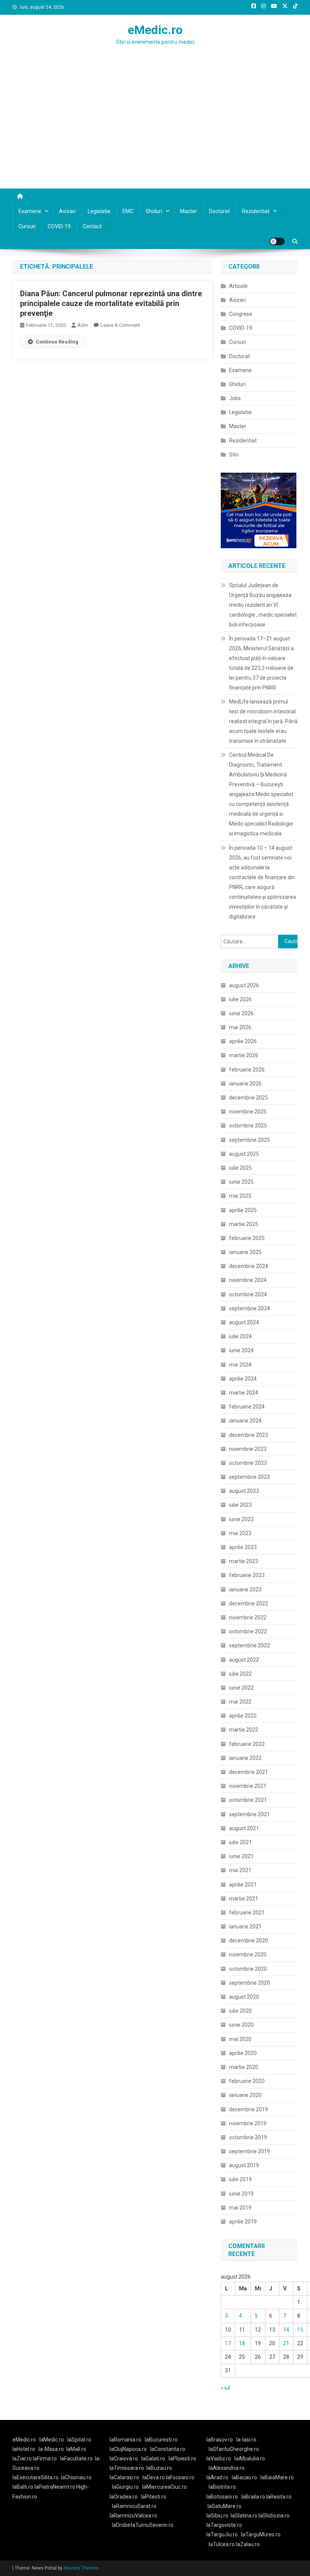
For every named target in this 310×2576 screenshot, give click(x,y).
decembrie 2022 (249, 1603)
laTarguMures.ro (261, 2534)
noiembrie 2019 (248, 2123)
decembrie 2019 (249, 2109)
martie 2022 (244, 1730)
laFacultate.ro (76, 2458)
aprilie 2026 (243, 1041)
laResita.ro (279, 2497)
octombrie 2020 (248, 1969)
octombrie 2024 (248, 1294)
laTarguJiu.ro (224, 2534)
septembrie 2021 (250, 1814)
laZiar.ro (23, 2458)
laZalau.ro (248, 2544)
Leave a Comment (120, 325)
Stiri (234, 455)
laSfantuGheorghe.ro (234, 2449)
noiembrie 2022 (248, 1617)
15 (300, 2330)
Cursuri (27, 226)
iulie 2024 (240, 1336)
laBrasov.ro (220, 2440)
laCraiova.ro (124, 2458)
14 (286, 2330)
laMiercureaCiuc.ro (164, 2487)
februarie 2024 (247, 1407)
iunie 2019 (241, 2194)
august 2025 (244, 1154)
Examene (30, 211)
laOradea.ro (124, 2497)
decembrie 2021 (249, 1772)
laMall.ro (76, 2449)
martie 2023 (244, 1561)
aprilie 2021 (243, 1885)
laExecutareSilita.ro (36, 2477)
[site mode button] (277, 241)
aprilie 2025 (243, 1210)
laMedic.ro (52, 2440)
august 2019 (244, 2165)
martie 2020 (244, 2067)
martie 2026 (244, 1055)
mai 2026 (240, 1027)
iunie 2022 (241, 1688)
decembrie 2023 (249, 1435)
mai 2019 (240, 2208)
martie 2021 (244, 1899)
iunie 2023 (241, 1519)
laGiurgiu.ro (127, 2487)
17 (228, 2343)
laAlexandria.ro (227, 2468)
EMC (128, 211)
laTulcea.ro (222, 2544)
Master (188, 211)
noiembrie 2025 (248, 1112)
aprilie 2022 (243, 1716)
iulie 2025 (240, 1168)
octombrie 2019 (248, 2137)
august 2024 (244, 1322)
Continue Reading (57, 342)
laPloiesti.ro (182, 2458)
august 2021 (244, 1828)
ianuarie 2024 (245, 1421)
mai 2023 (240, 1533)
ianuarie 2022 (245, 1758)
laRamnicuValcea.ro (133, 2516)
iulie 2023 (240, 1505)
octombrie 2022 (248, 1631)
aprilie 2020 (243, 2053)
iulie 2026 (240, 999)
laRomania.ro (126, 2440)
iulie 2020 (240, 2011)
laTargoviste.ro (224, 2525)
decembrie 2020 (249, 1941)
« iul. (226, 2388)
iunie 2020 (241, 2025)
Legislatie (99, 211)
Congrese (241, 314)
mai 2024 (240, 1365)
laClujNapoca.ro (128, 2449)
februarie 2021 (247, 1913)
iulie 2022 (240, 1674)
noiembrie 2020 (248, 1954)
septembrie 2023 (250, 1477)
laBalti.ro (23, 2487)
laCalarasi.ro (124, 2477)
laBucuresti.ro (161, 2440)
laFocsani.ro (180, 2477)
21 (286, 2343)
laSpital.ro (79, 2440)
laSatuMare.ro (225, 2506)
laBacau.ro (244, 2477)
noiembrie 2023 (248, 1449)
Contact (92, 226)
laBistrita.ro (222, 2487)
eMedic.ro (155, 30)
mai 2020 (240, 2039)
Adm (83, 325)
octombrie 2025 (248, 1126)
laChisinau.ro (76, 2477)
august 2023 (244, 1491)
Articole (238, 286)
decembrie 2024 (249, 1266)
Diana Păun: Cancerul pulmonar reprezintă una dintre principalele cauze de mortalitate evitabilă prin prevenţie (111, 303)
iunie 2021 (241, 1856)
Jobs (235, 398)
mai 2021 (240, 1870)
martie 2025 (244, 1224)
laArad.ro (217, 2477)
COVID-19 (59, 226)
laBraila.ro (253, 2497)
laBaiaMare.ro (277, 2477)
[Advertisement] (155, 132)
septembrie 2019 (250, 2151)
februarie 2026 (247, 1070)
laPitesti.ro (154, 2497)
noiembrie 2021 (248, 1786)
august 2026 (244, 985)
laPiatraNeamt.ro (55, 2487)
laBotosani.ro (222, 2497)
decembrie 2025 (249, 1098)
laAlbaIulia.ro (250, 2458)
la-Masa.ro (51, 2449)
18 (242, 2343)
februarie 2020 (247, 2081)
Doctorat (219, 211)
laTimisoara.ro (127, 2468)
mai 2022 (240, 1702)
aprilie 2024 (243, 1379)
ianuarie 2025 (245, 1252)
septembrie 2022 (250, 1645)
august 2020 (244, 1997)
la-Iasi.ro (246, 2440)
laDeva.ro (154, 2477)
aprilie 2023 (243, 1547)
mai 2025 (240, 1196)
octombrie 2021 (248, 1800)
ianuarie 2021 (245, 1927)
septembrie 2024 (250, 1308)
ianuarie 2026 (245, 1084)
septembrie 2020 (250, 1983)
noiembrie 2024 (248, 1280)
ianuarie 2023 (245, 1590)
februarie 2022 (247, 1744)
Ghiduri (154, 211)
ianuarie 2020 (245, 2095)
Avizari (67, 211)
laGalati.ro (153, 2458)
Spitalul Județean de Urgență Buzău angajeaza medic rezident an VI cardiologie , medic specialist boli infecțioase (263, 605)
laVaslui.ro (220, 2458)
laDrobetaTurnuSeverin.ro (143, 2525)
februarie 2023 (247, 1575)
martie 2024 (244, 1393)
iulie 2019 (240, 2179)
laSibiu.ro (217, 2516)
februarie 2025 (247, 1238)
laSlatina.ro (244, 2516)
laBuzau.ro (159, 2468)
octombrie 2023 (248, 1463)
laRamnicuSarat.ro (134, 2506)
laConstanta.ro (168, 2449)
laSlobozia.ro (274, 2516)
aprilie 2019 (243, 2222)
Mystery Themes (81, 2568)
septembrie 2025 (250, 1140)
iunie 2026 (241, 1013)
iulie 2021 (240, 1842)
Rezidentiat (256, 211)
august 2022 (244, 1660)
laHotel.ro (24, 2449)
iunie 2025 (241, 1182)
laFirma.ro (45, 2458)
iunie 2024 (241, 1350)
